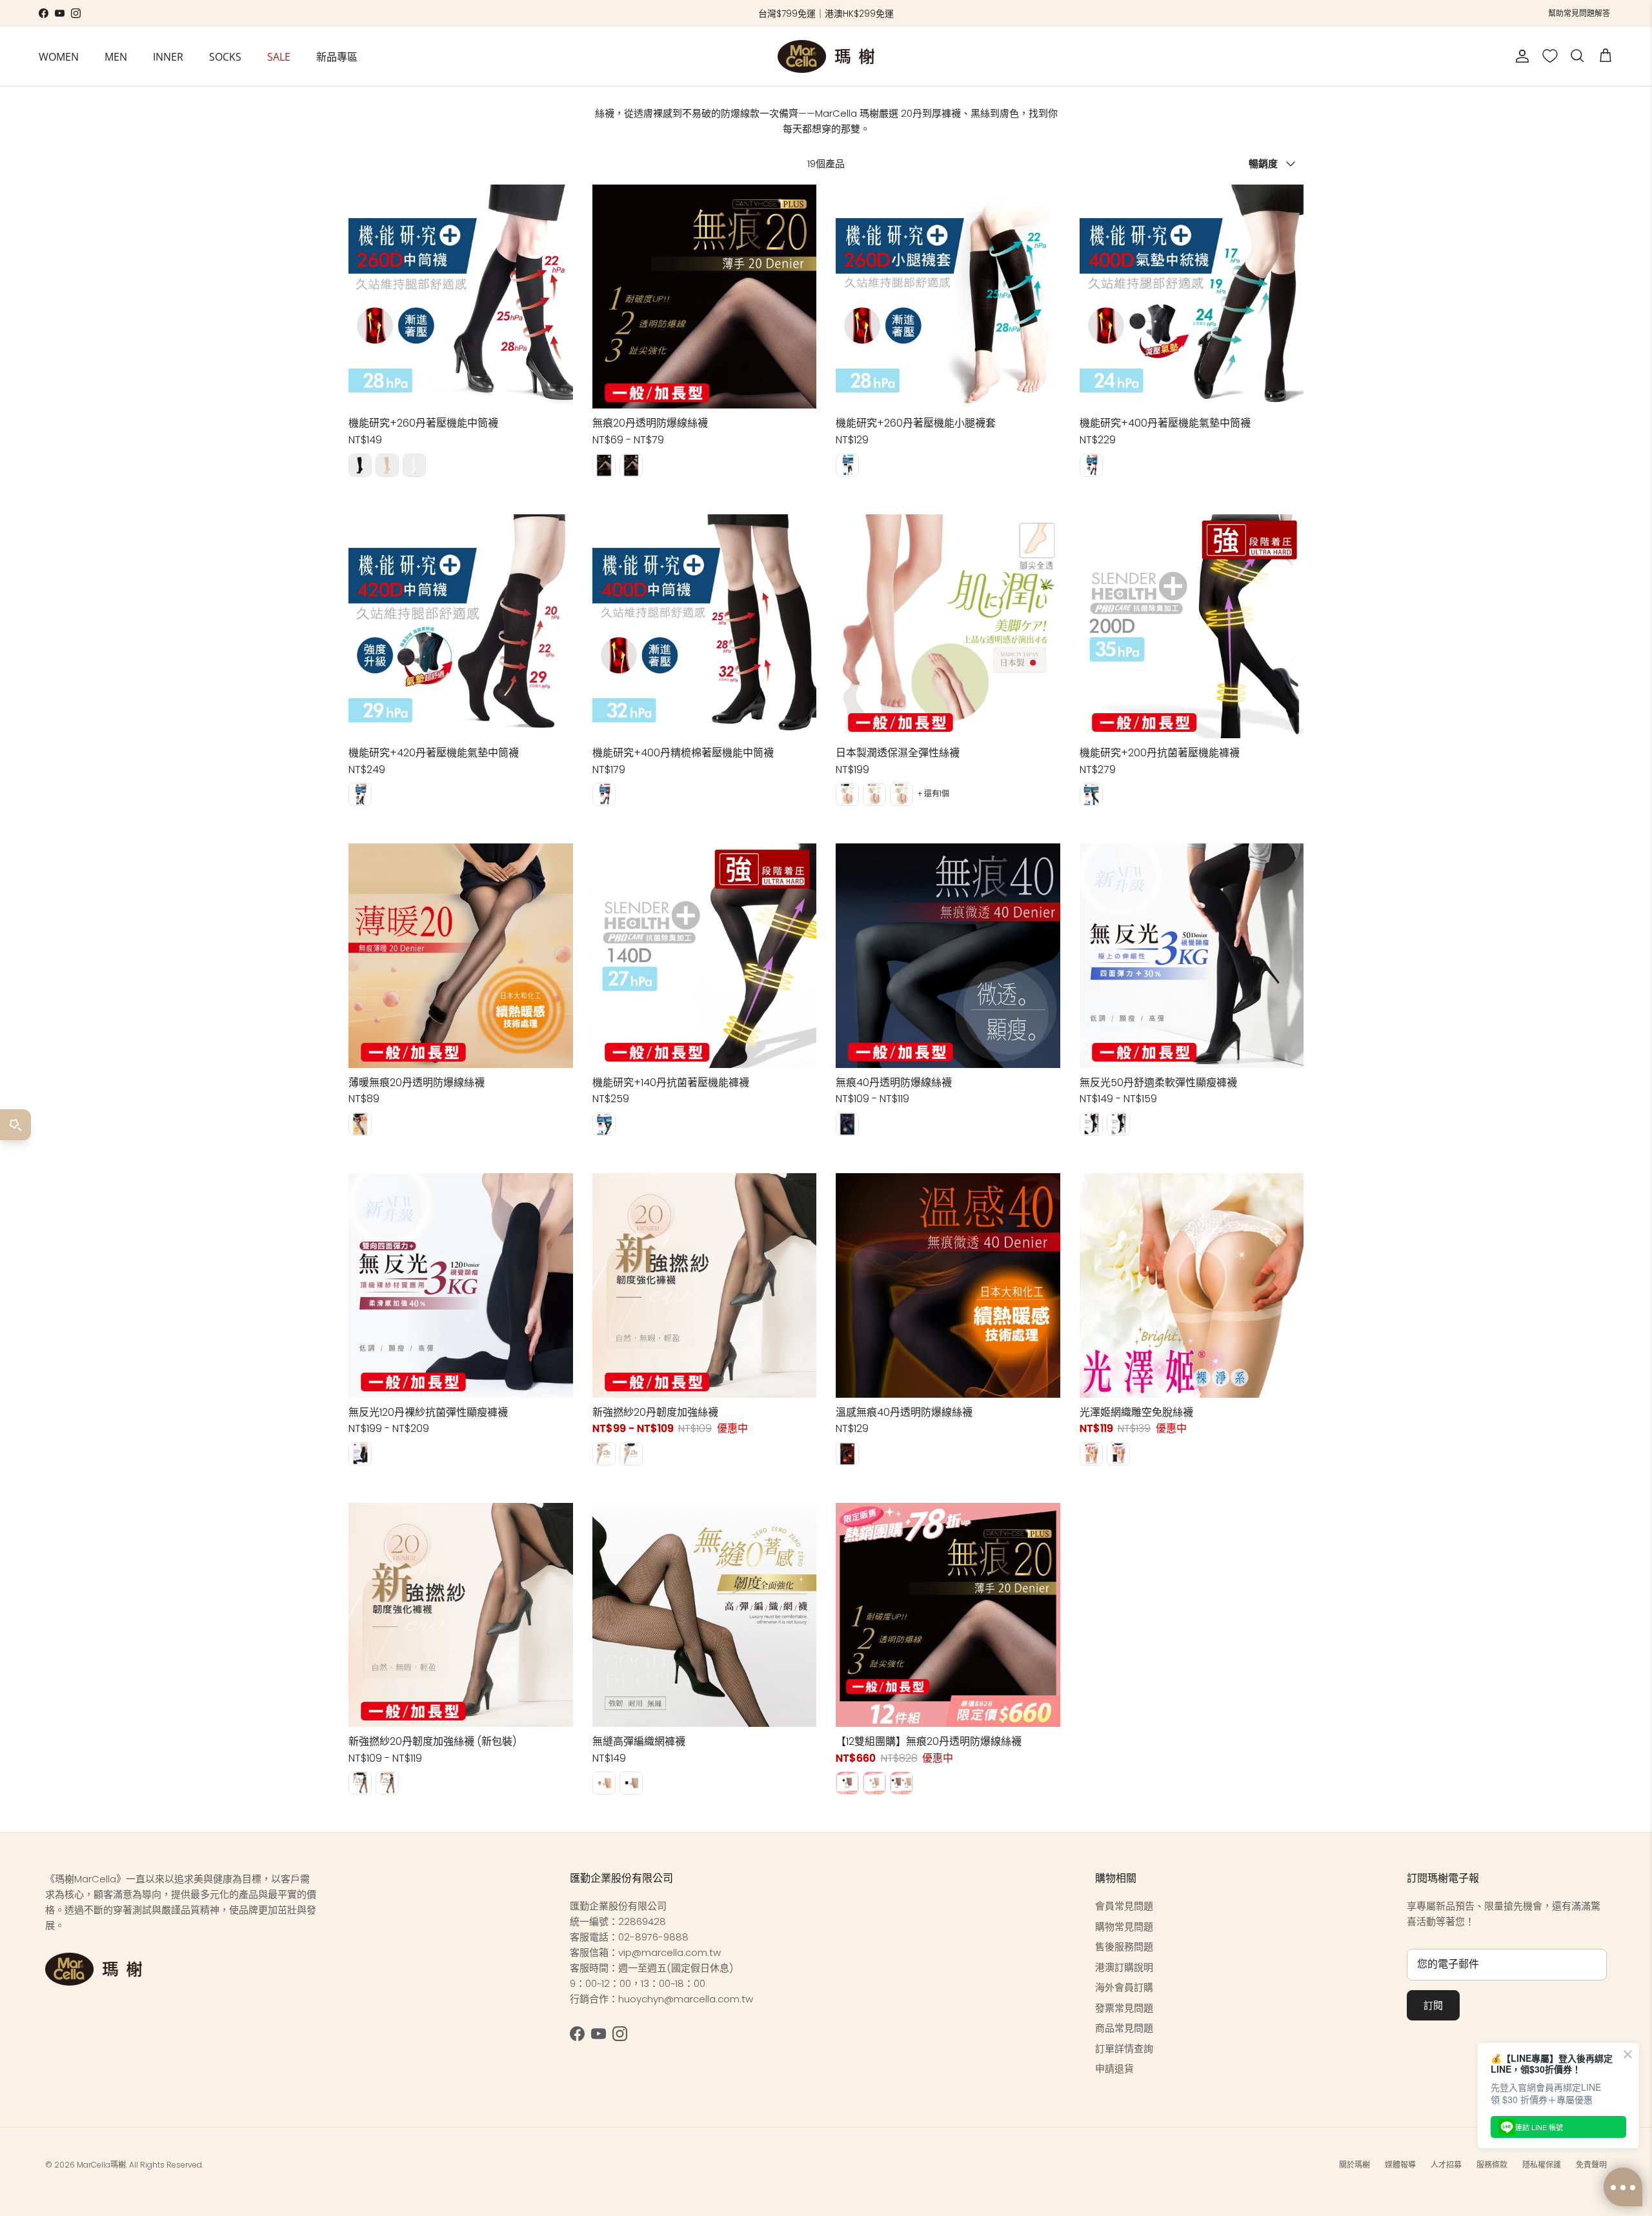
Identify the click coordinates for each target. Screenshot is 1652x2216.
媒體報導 (1400, 2165)
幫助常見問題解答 (1579, 13)
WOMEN (59, 56)
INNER (168, 56)
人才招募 (1446, 2165)
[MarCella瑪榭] (826, 56)
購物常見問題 (1124, 1927)
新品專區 (337, 56)
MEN (116, 56)
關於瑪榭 (1355, 2165)
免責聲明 (1591, 2165)
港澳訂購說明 (1124, 1967)
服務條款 (1492, 2165)
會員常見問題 (1124, 1906)
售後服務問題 (1124, 1947)
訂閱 (1433, 2005)
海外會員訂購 (1124, 1987)
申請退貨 (1114, 2069)
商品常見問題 (1124, 2028)
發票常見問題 (1124, 2008)
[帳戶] (1520, 56)
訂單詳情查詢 (1124, 2049)
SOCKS (225, 56)
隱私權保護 (1542, 2165)
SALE (279, 56)
